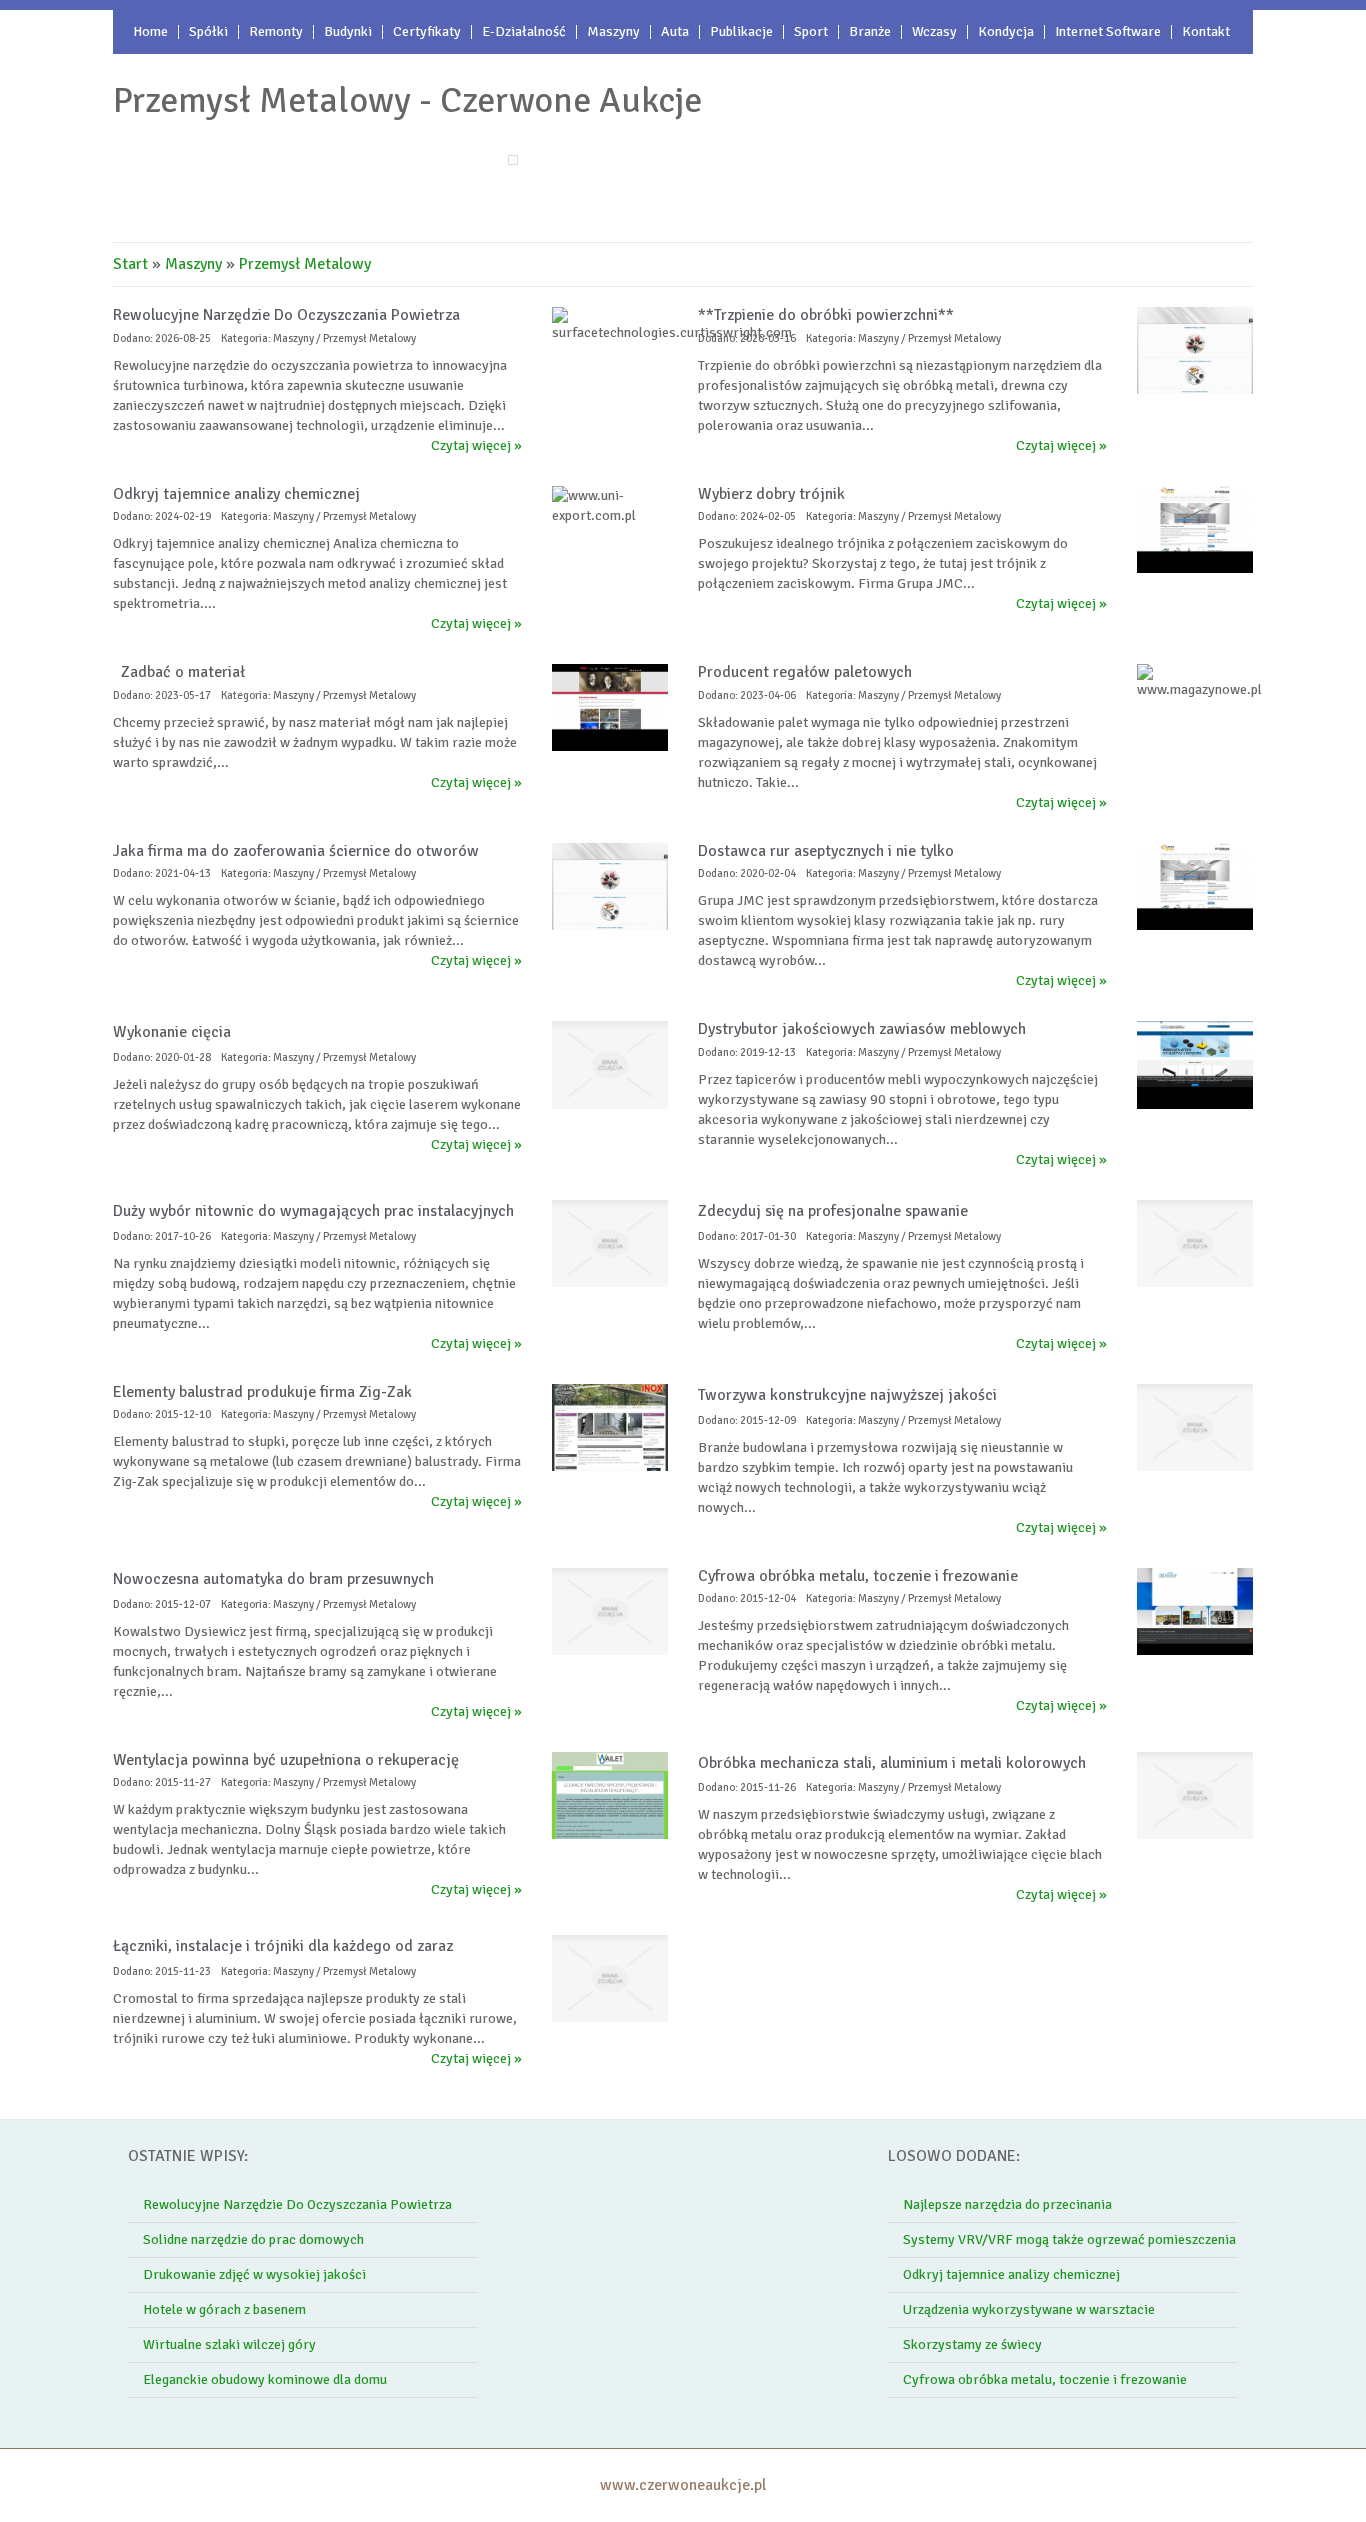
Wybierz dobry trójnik (771, 494)
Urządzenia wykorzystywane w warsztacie (1029, 2309)
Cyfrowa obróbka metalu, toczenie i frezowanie (858, 1576)
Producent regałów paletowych (805, 672)
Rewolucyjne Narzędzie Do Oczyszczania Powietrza (286, 315)
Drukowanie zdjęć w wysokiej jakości (254, 2274)
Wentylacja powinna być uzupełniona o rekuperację (286, 1760)
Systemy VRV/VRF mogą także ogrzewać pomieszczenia (1069, 2239)
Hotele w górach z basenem (224, 2309)
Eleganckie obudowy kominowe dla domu (265, 2379)
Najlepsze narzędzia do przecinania (1007, 2204)
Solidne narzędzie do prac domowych (253, 2239)
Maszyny (193, 264)
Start (130, 264)
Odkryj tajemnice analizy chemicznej (236, 494)
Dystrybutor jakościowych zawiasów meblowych (862, 1029)
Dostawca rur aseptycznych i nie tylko (826, 851)
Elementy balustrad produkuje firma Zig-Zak (262, 1392)
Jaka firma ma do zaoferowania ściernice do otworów (296, 851)
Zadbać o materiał (179, 672)
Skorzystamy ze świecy (972, 2344)
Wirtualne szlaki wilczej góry (229, 2344)
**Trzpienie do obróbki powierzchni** (826, 315)
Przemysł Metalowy (305, 264)
